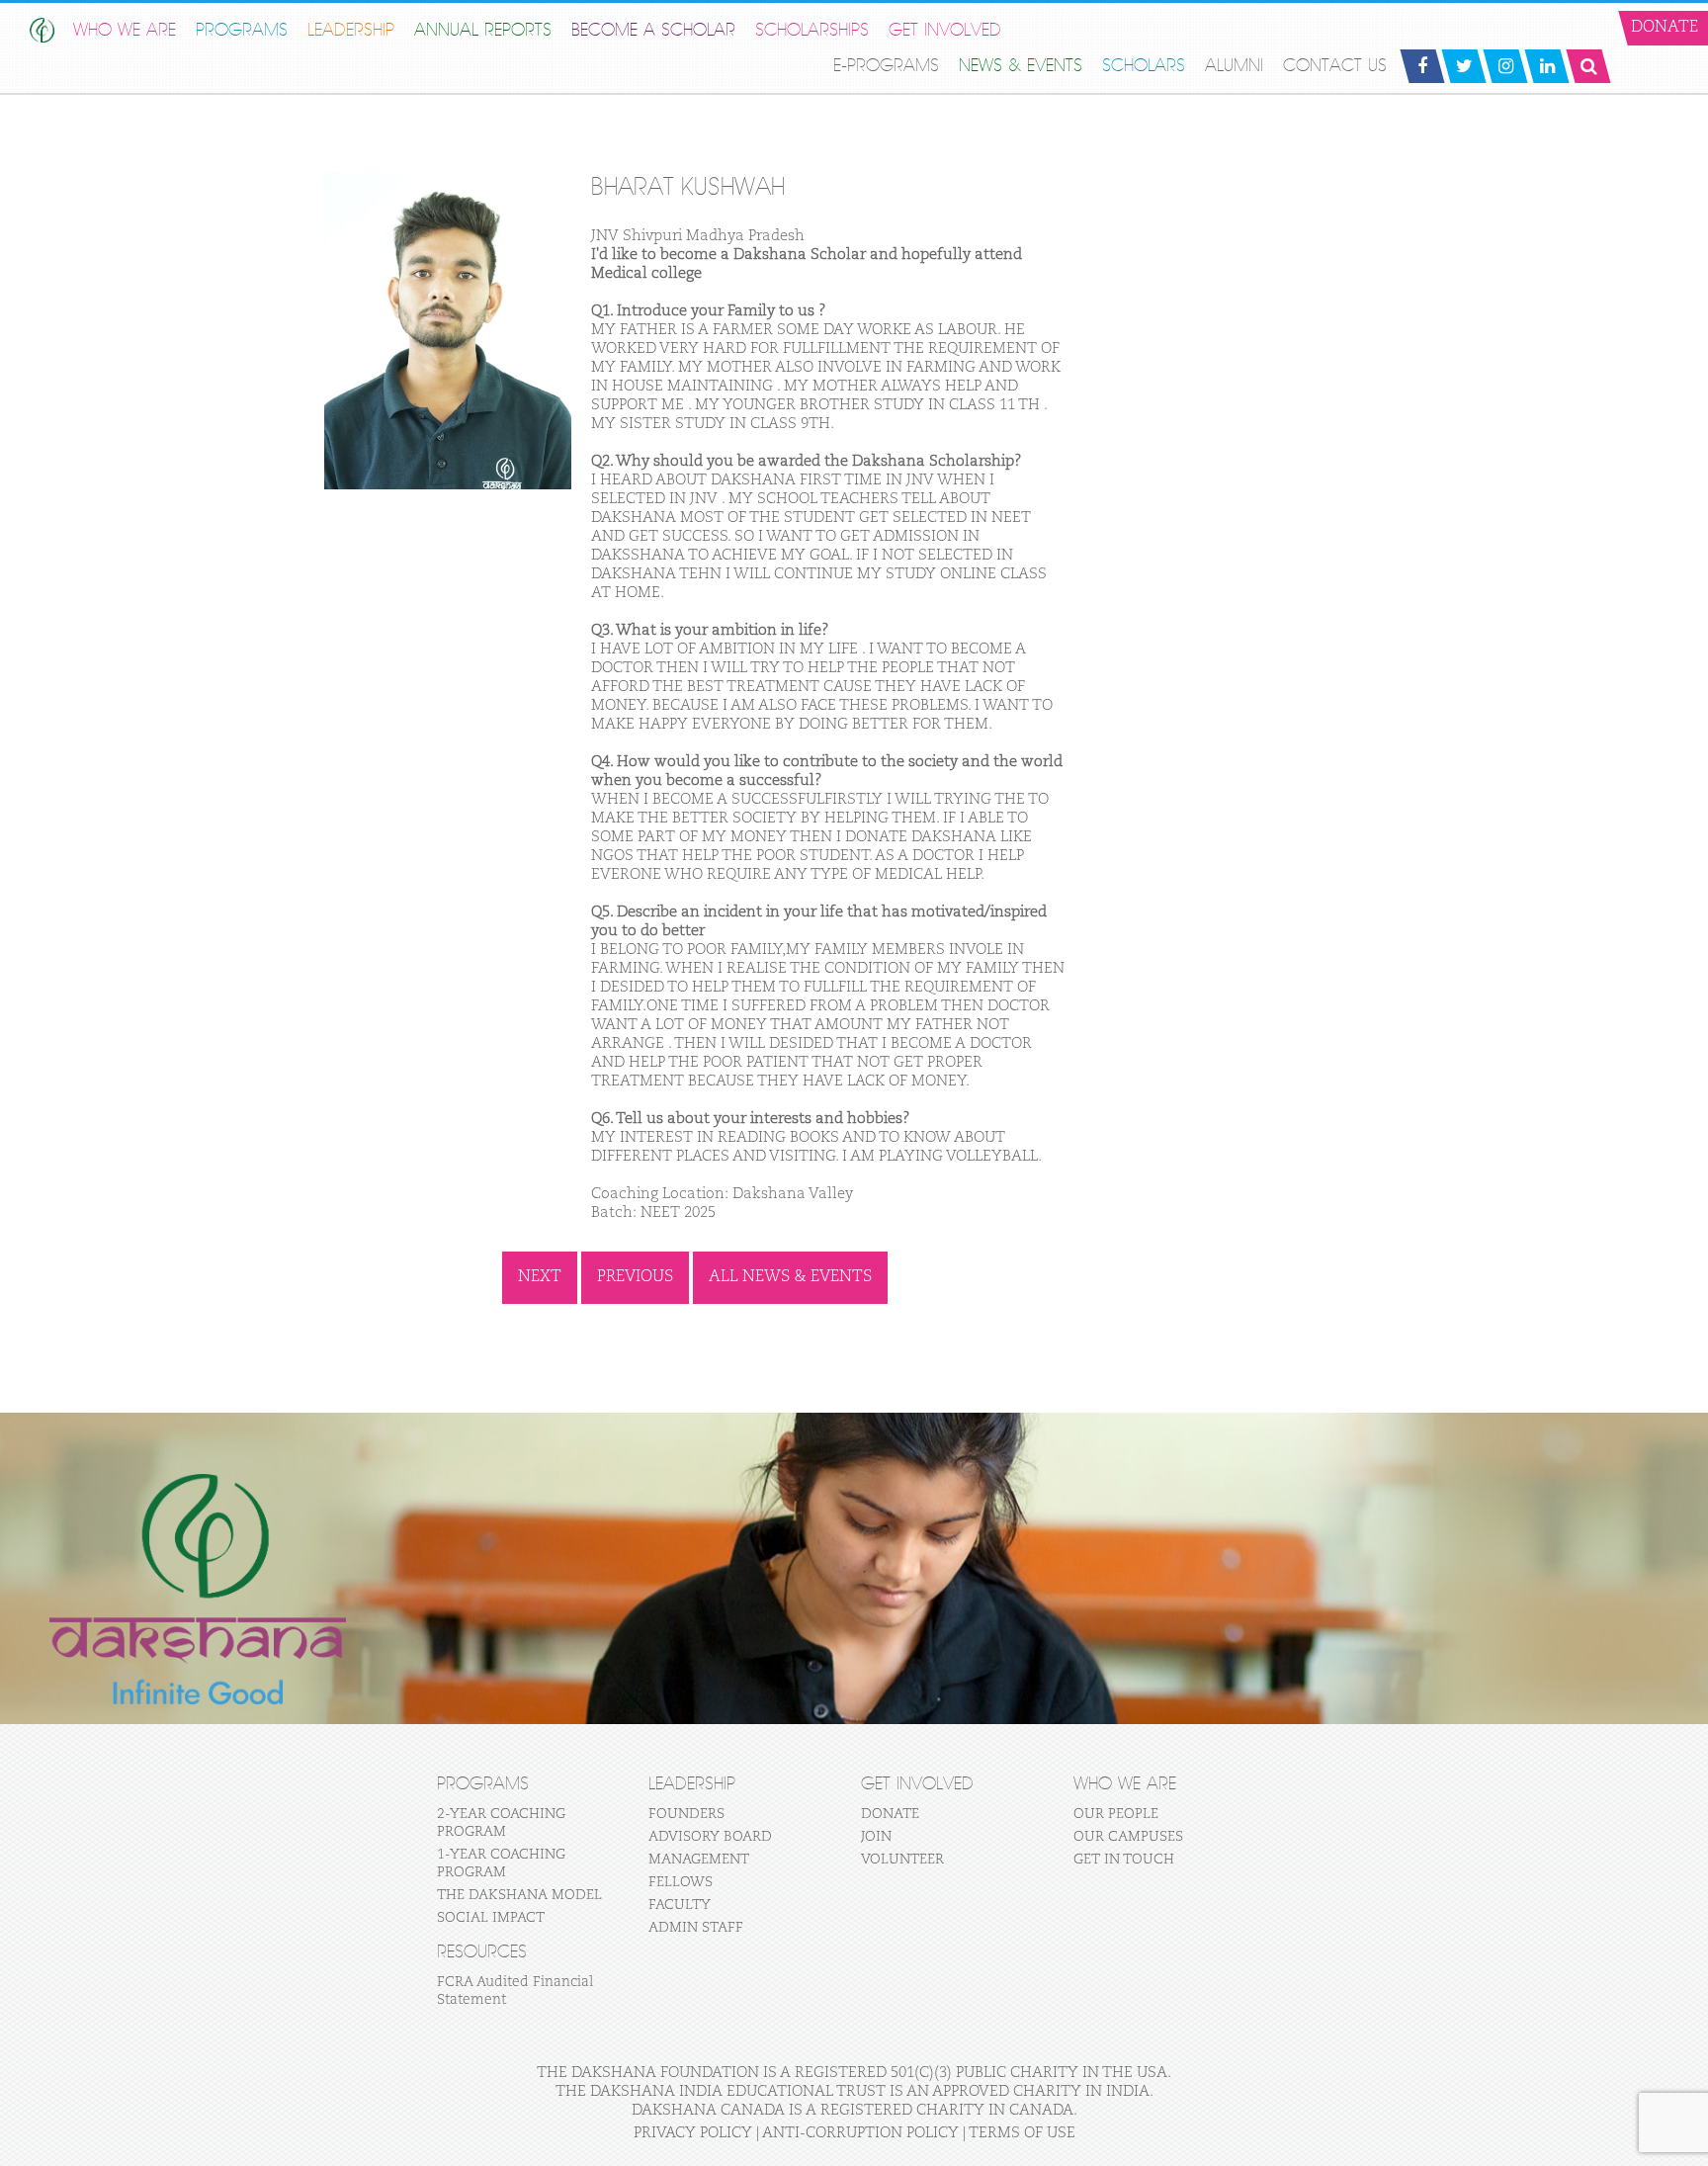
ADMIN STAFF (696, 1928)
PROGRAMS (242, 30)
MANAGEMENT (699, 1860)
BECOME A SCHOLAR (653, 30)
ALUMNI (1234, 66)
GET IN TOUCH (1124, 1860)
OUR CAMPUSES (1128, 1837)
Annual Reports (483, 30)
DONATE (890, 1814)
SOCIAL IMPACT (491, 1918)
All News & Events (790, 1277)
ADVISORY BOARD (710, 1837)
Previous (635, 1277)
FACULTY (680, 1905)
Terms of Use (1022, 2133)
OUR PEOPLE (1116, 1814)
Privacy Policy (693, 2133)
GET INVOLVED (945, 30)
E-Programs (886, 66)
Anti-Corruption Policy (860, 2133)
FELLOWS (681, 1882)
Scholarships (812, 30)
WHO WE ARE (125, 30)
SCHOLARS (1144, 66)
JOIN (876, 1837)
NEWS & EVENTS (1021, 66)
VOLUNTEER (902, 1860)
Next (540, 1277)
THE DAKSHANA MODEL (519, 1895)
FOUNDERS (686, 1814)
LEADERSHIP (351, 30)
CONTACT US (1335, 66)
